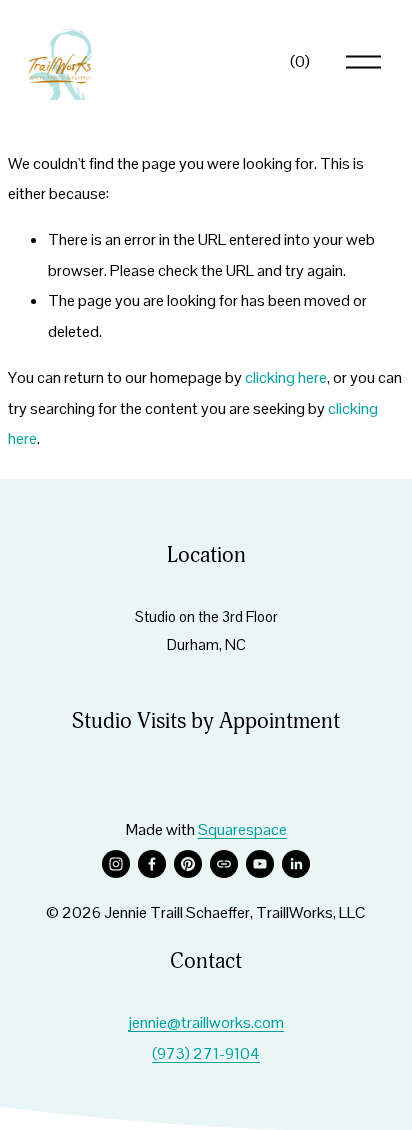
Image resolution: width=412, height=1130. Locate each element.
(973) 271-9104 (206, 1053)
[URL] (224, 864)
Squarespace (242, 829)
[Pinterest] (188, 864)
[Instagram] (116, 864)
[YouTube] (260, 864)
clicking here (286, 377)
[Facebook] (152, 864)
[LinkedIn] (296, 864)
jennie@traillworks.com (206, 1022)
